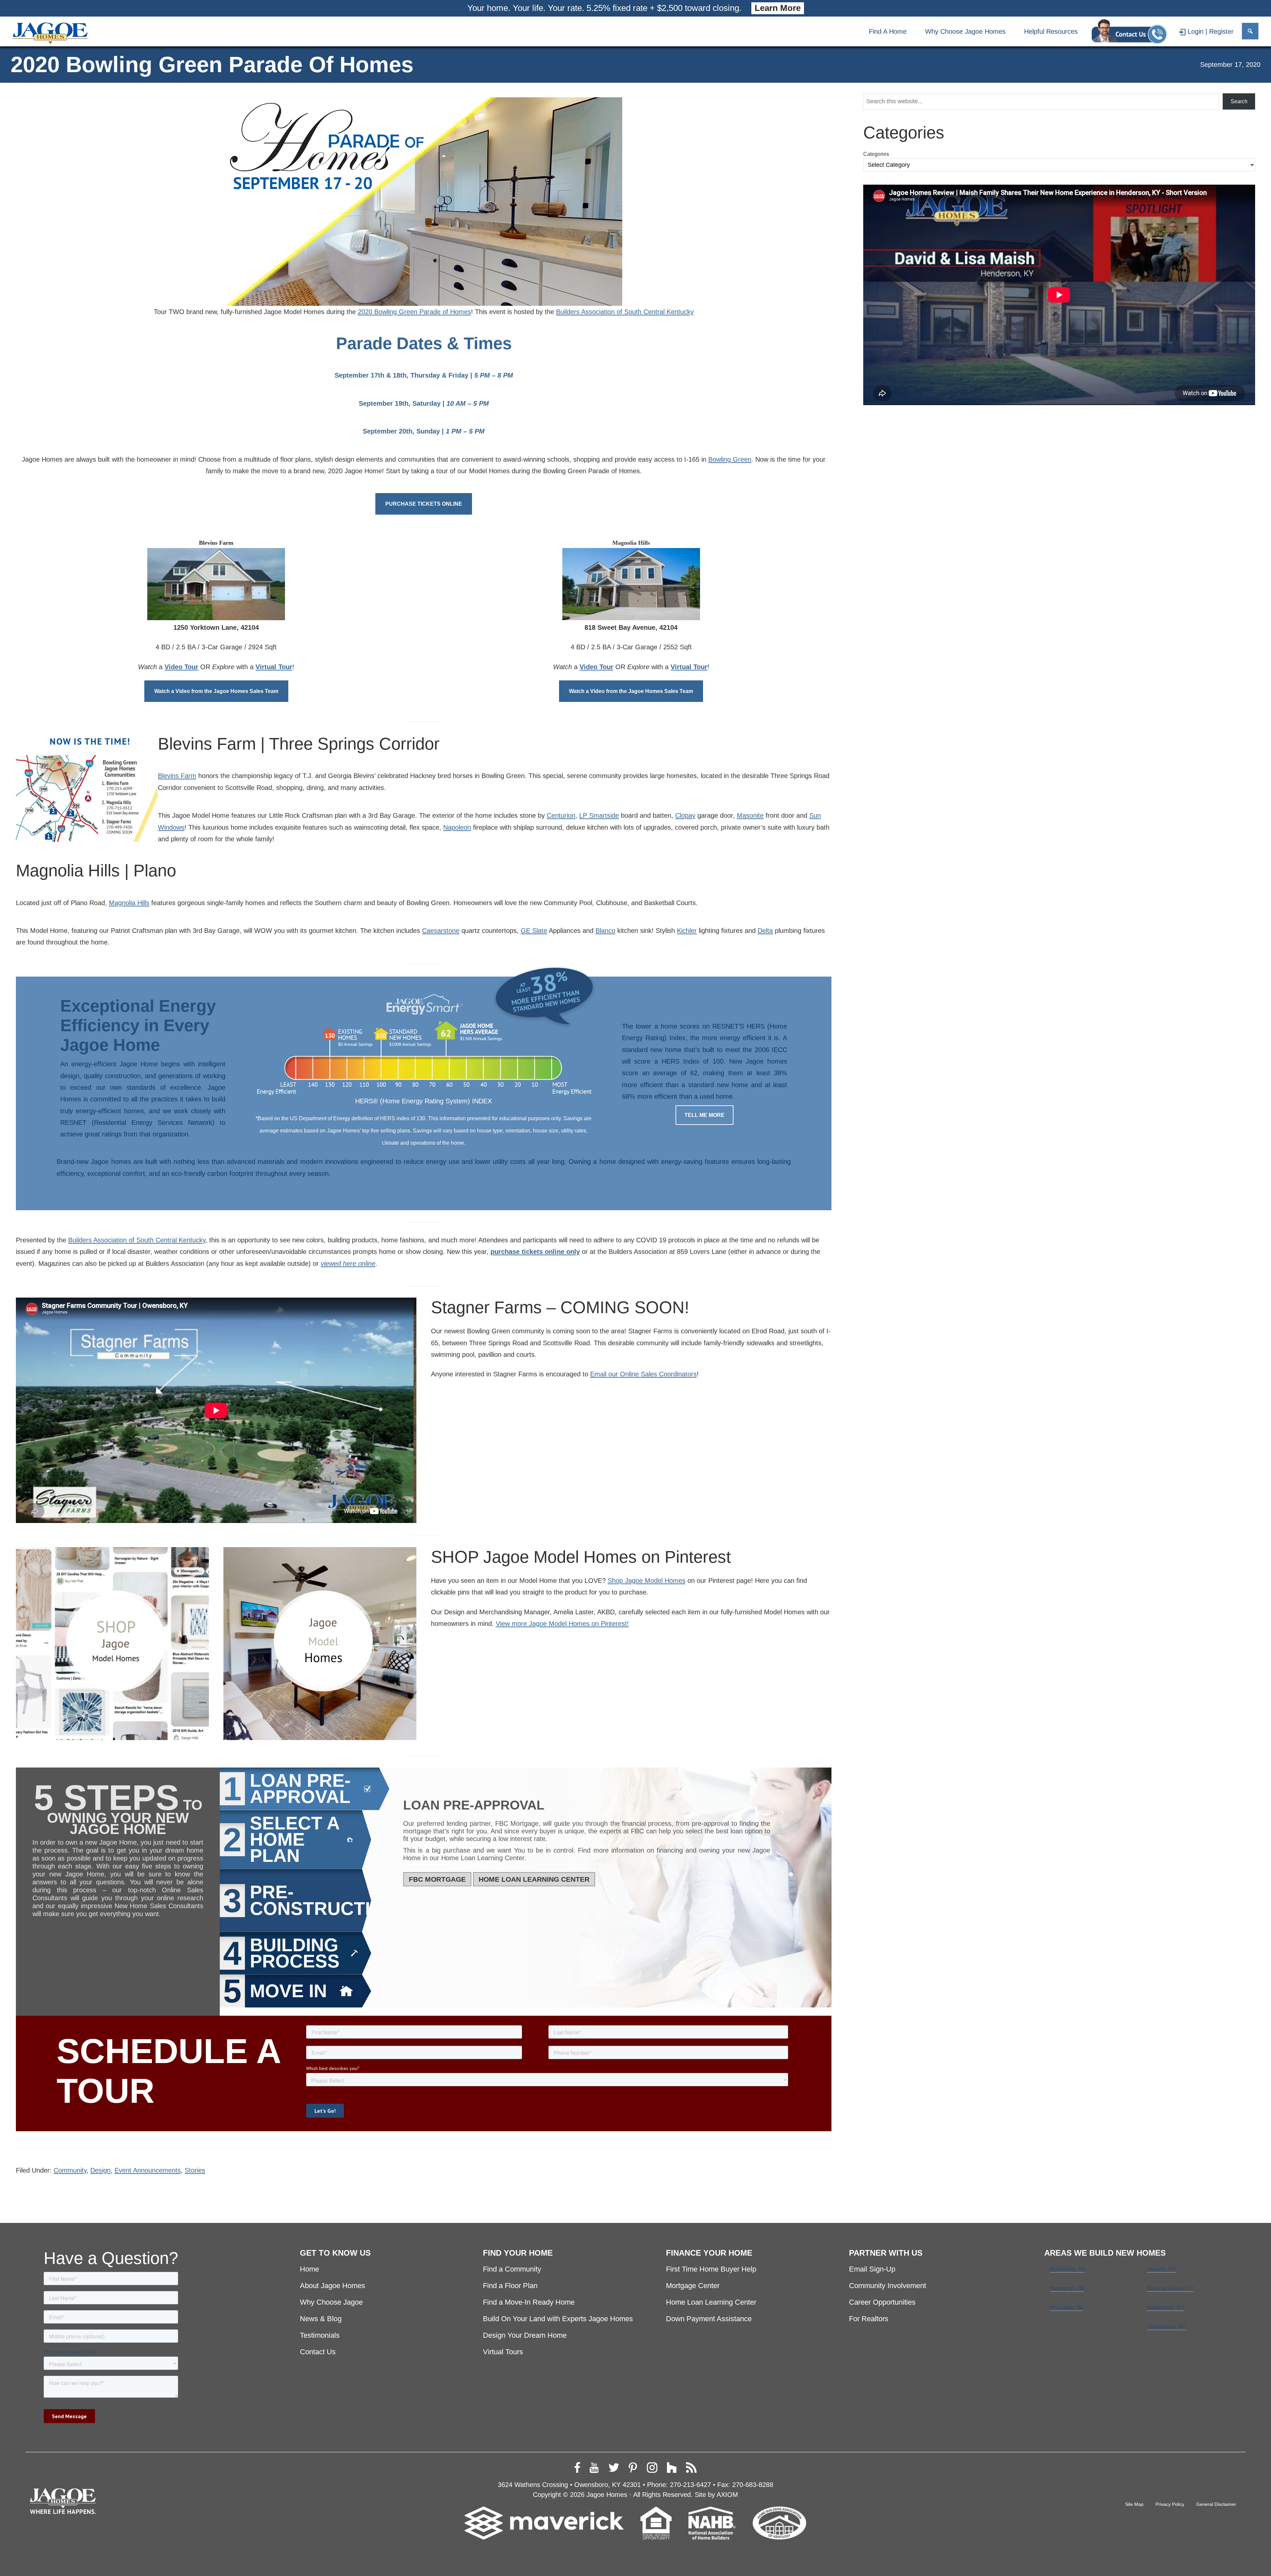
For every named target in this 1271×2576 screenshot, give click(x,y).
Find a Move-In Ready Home (529, 2302)
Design (100, 2170)
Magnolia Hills (129, 903)
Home (309, 2269)
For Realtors (869, 2319)
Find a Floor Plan (510, 2286)
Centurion (561, 815)
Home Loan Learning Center (534, 1879)
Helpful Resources (1051, 31)
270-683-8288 (753, 2484)
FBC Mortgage (437, 1879)
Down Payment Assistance (709, 2319)
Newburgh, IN (1067, 2288)
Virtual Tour (274, 667)
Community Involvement (888, 2286)
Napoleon (457, 827)
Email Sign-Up (872, 2269)
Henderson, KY (1166, 2307)
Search (1239, 101)
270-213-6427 (690, 2484)
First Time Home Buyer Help (711, 2269)
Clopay (685, 815)
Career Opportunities (882, 2302)
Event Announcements (148, 2170)
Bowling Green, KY (1170, 2288)
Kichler (687, 930)
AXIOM (727, 2494)
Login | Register (1211, 31)
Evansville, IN (1067, 2269)
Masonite (750, 815)
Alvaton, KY (1161, 2269)
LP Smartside (599, 815)
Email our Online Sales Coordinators (643, 1374)
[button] (1250, 31)
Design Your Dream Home (525, 2335)
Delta (765, 930)
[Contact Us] (1129, 31)
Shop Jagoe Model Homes (647, 1580)
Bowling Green (730, 459)
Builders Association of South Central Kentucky (625, 312)
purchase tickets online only (535, 1251)
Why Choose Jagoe (331, 2302)
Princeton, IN (1066, 2307)
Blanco (605, 930)
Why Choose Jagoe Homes (965, 31)
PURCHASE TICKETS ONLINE (424, 504)
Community (70, 2170)
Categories (876, 154)
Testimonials (320, 2335)
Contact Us (318, 2352)
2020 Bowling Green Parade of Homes (414, 312)
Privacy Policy (1170, 2504)
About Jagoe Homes (332, 2286)
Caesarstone (441, 930)
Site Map (1134, 2504)
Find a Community (512, 2269)
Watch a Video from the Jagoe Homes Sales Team (216, 691)
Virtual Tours (503, 2352)
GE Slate (534, 930)
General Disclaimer (1216, 2504)
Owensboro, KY (1166, 2327)
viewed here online (348, 1263)
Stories (195, 2170)
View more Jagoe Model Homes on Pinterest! (562, 1623)
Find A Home (888, 31)
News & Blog (321, 2319)
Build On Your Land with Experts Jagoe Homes (558, 2319)
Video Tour (181, 667)
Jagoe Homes (607, 2494)
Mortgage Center (693, 2286)
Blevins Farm (177, 776)
